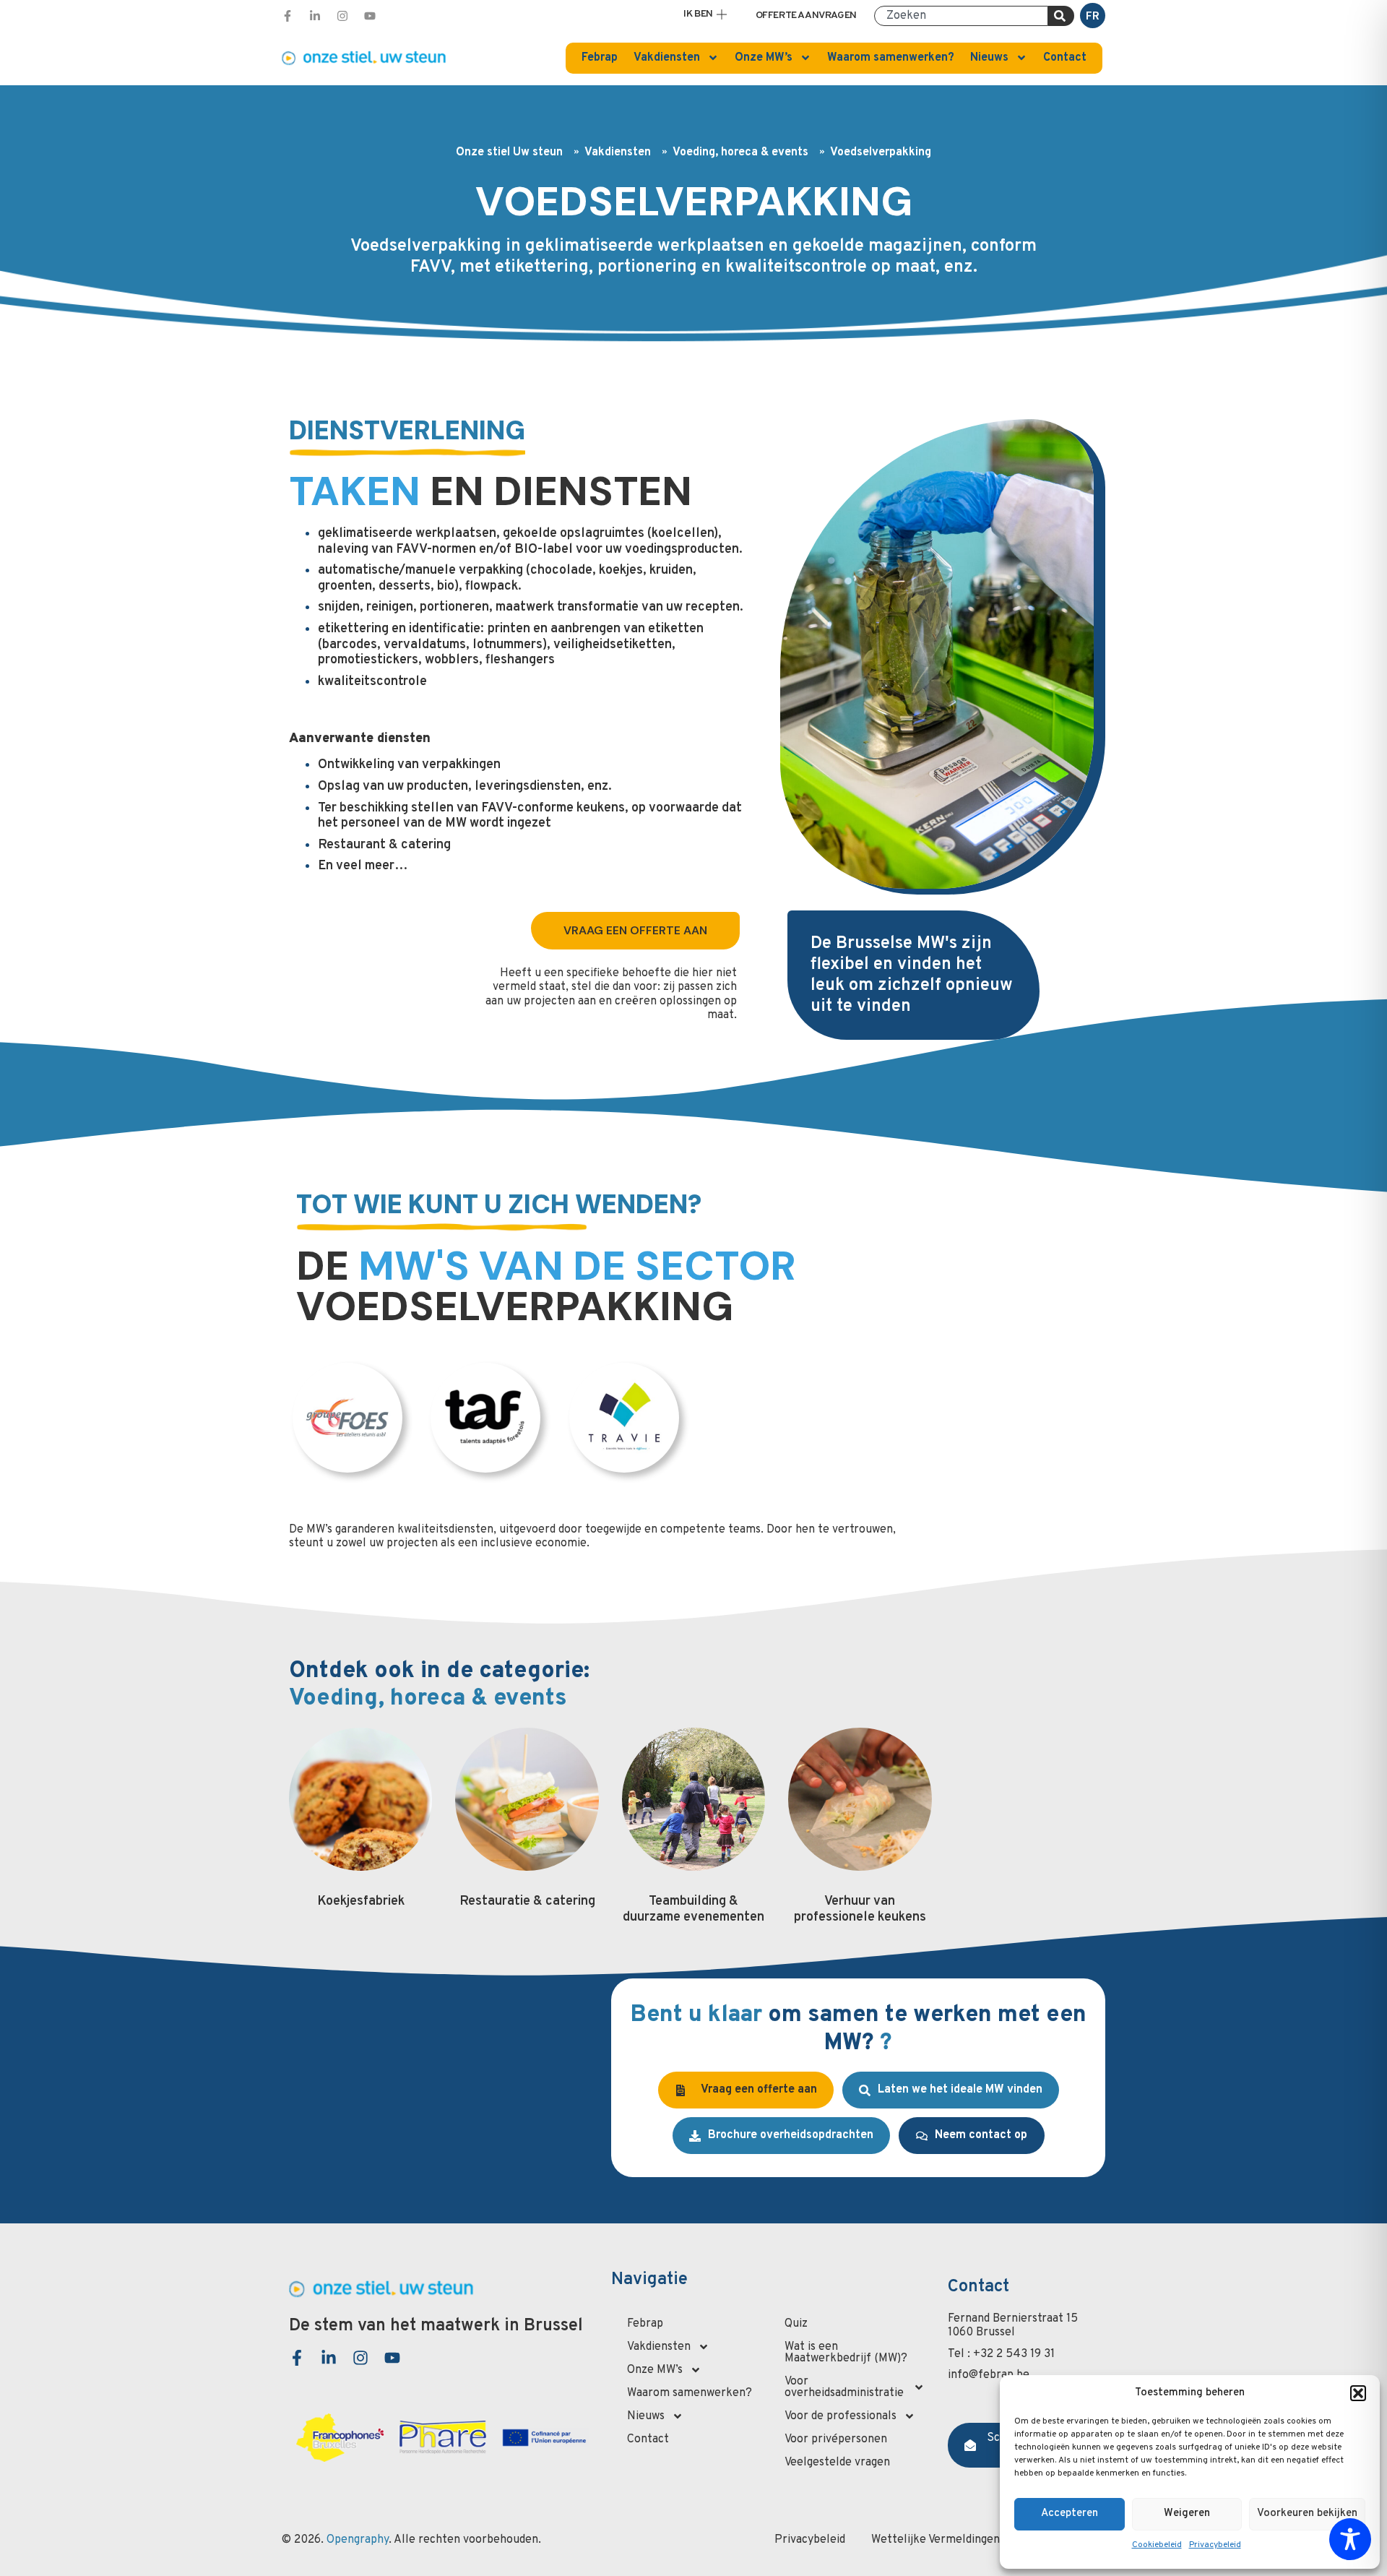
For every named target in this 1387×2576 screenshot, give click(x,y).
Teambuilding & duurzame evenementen (693, 1909)
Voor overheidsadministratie (844, 2387)
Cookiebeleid (1157, 2545)
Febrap (600, 58)
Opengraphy (358, 2540)
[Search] (1061, 16)
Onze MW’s (764, 58)
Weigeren (1187, 2513)
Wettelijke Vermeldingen (936, 2540)
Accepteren (1070, 2513)
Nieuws (989, 58)
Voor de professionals (841, 2416)
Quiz (796, 2324)
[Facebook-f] (288, 16)
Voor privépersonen (836, 2439)
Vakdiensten (667, 58)
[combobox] (961, 16)
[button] (1358, 2393)
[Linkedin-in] (315, 16)
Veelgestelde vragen (837, 2463)
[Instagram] (342, 16)
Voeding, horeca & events (740, 153)
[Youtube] (370, 16)
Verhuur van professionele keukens (860, 1909)
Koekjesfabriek (361, 1901)
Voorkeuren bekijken (1307, 2513)
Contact (1065, 58)
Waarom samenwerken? (891, 58)
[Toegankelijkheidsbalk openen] (1350, 2539)
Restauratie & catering (527, 1901)
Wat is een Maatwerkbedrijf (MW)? (846, 2353)
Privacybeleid (1215, 2545)
